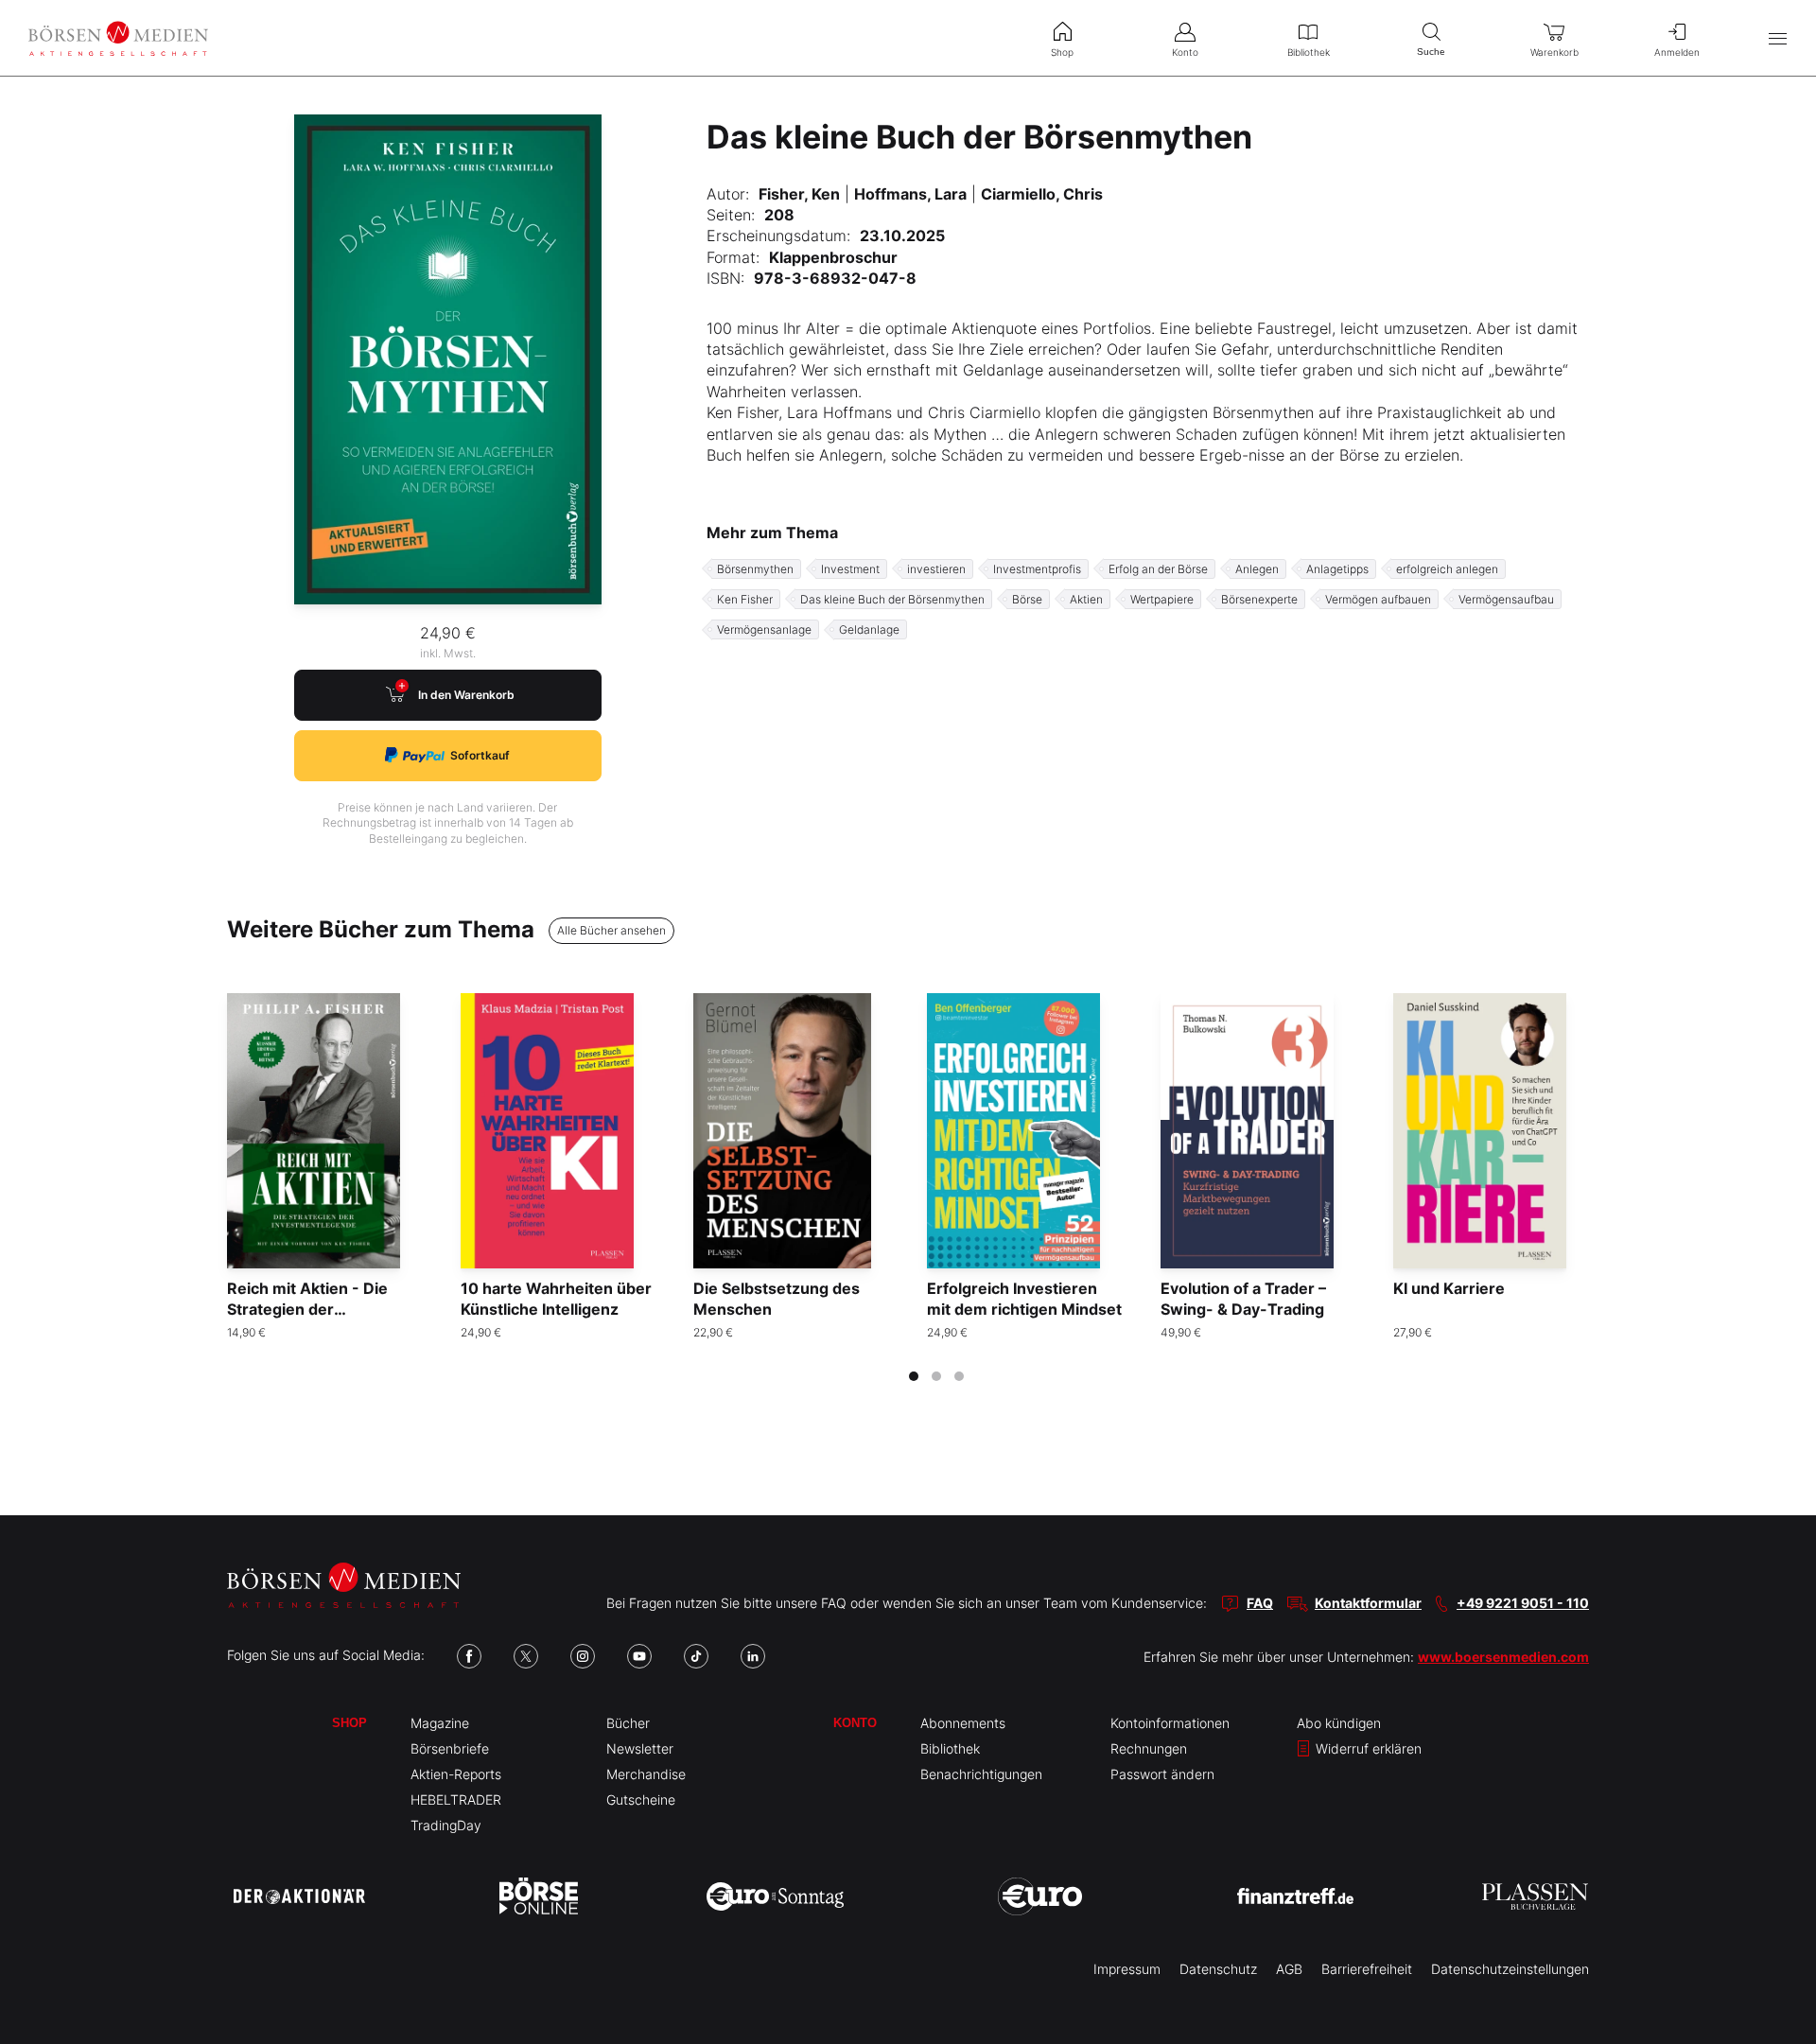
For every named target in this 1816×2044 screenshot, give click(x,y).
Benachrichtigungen (981, 1774)
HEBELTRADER (456, 1799)
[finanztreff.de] (1295, 1896)
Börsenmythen (755, 569)
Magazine (440, 1723)
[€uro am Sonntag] (775, 1896)
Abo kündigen (1339, 1723)
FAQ (1260, 1603)
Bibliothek (950, 1748)
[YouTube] (639, 1656)
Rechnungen (1149, 1748)
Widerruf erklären (1367, 1748)
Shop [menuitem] (1062, 52)
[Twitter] (526, 1656)
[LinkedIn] (753, 1656)
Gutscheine (641, 1799)
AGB (1289, 1969)
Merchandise (646, 1774)
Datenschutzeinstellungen (1510, 1969)
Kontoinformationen (1170, 1723)
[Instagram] (583, 1656)
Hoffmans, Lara (910, 194)
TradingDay (446, 1825)
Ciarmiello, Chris (1042, 194)
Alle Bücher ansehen (611, 930)
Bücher (628, 1723)
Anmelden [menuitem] (1677, 52)
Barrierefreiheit (1367, 1969)
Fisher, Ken (799, 194)
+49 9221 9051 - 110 (1523, 1603)
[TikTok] (696, 1656)
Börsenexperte (1259, 599)
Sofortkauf (480, 755)
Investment (850, 569)
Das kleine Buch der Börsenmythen (892, 599)
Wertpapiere (1162, 599)
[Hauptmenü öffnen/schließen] (1778, 38)
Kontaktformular (1368, 1603)
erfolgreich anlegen (1447, 569)
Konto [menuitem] (1185, 52)
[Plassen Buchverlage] (1535, 1896)
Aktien (1086, 599)
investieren (936, 569)
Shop (349, 1723)
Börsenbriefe (450, 1748)
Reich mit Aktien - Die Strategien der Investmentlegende (307, 1310)
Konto (855, 1723)
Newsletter (640, 1748)
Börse (1027, 599)
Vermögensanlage (764, 629)
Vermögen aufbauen (1378, 599)
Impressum (1127, 1969)
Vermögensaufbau (1506, 599)
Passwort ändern (1162, 1774)
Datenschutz (1218, 1969)
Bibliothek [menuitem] (1309, 52)
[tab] (914, 1376)
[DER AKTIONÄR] (299, 1896)
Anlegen (1257, 569)
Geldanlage (869, 629)
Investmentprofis (1037, 569)
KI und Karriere (1449, 1288)
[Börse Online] (539, 1896)
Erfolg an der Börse (1158, 569)
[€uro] (1040, 1896)
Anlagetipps (1337, 569)
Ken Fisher (745, 599)
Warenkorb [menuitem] (1554, 52)
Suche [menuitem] (1431, 52)
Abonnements (963, 1723)
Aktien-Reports (456, 1774)
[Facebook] (469, 1656)
